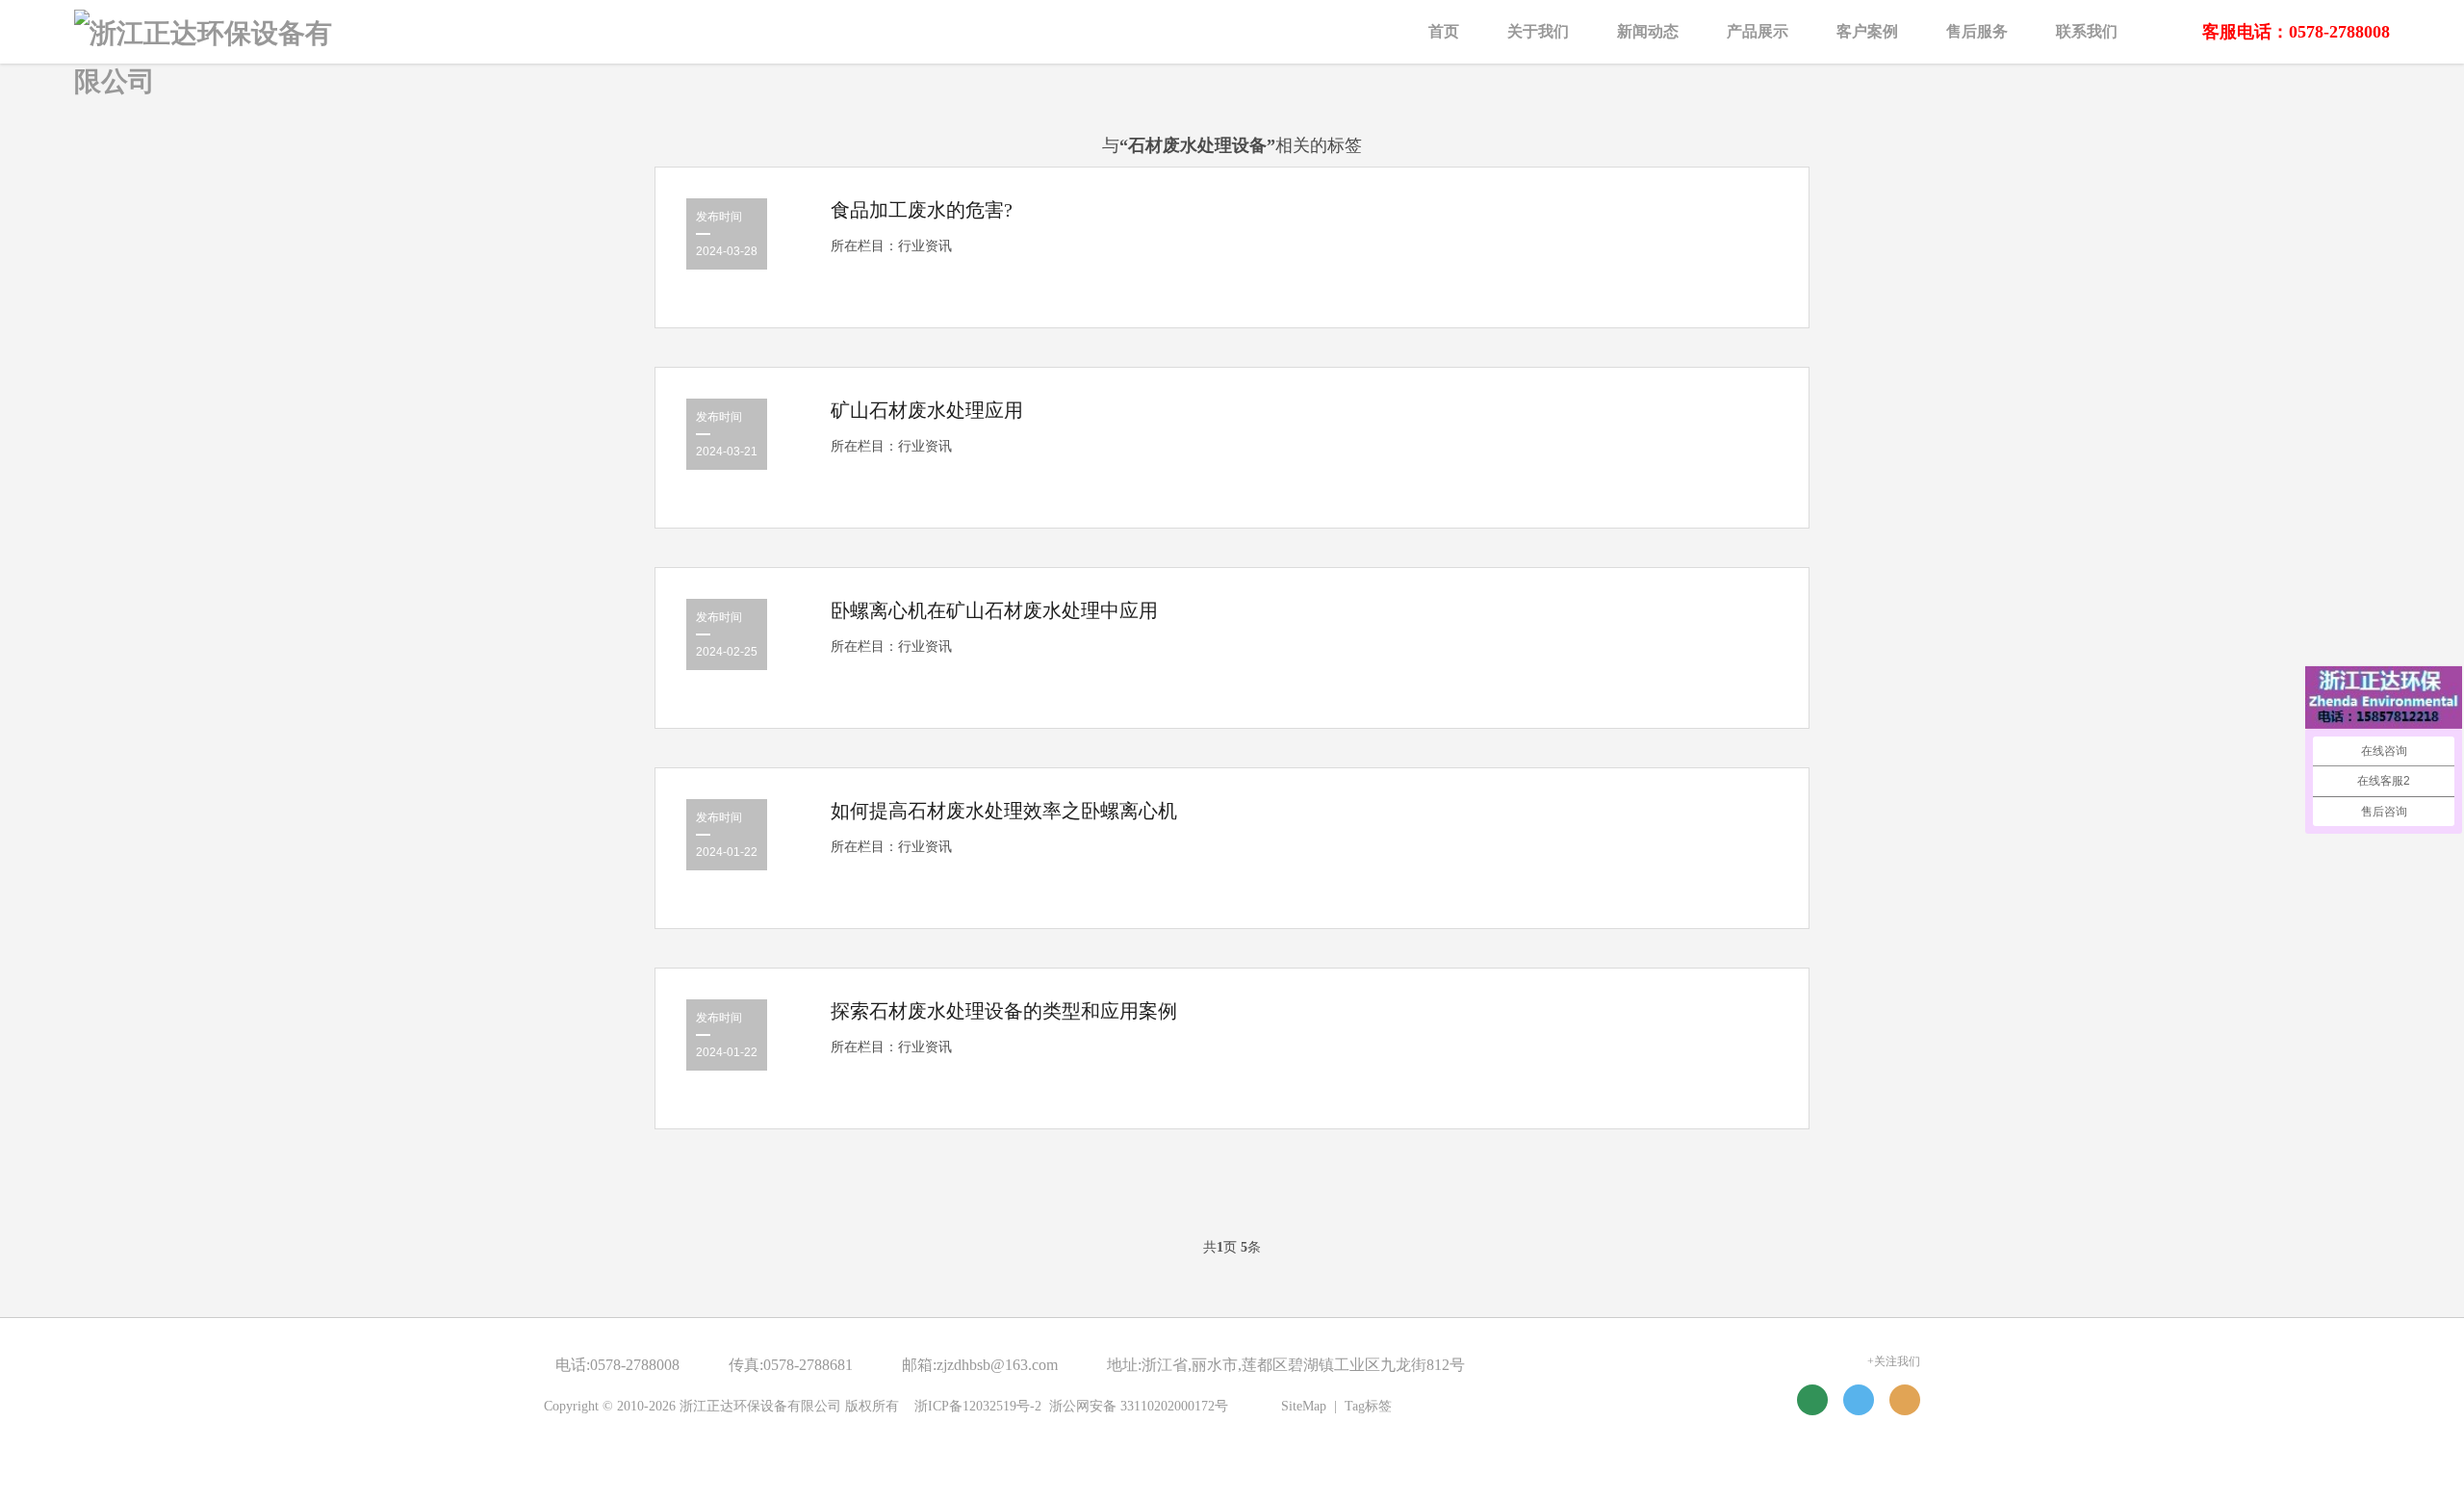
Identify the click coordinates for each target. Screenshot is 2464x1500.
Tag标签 (1368, 1406)
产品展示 (1758, 31)
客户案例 (1867, 31)
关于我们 (1538, 31)
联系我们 (2087, 31)
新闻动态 (1648, 31)
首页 (1444, 31)
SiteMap (1304, 1406)
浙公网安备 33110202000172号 (1139, 1406)
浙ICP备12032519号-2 (978, 1406)
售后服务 (1977, 31)
